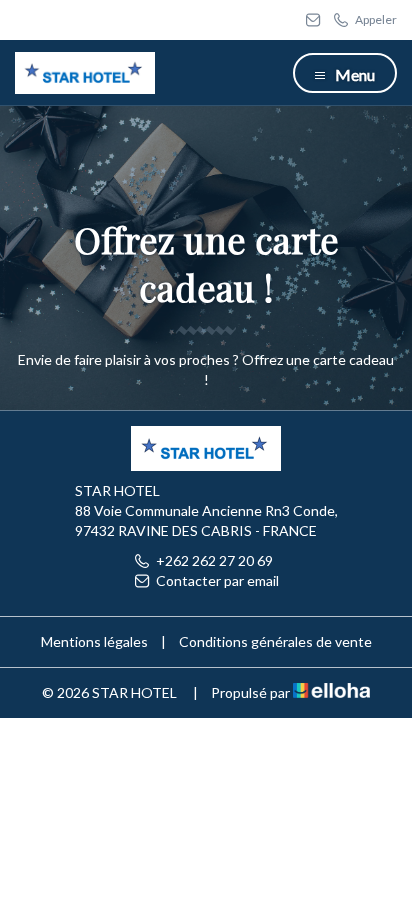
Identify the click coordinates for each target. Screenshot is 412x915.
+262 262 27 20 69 (214, 560)
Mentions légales (94, 641)
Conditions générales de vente (275, 641)
